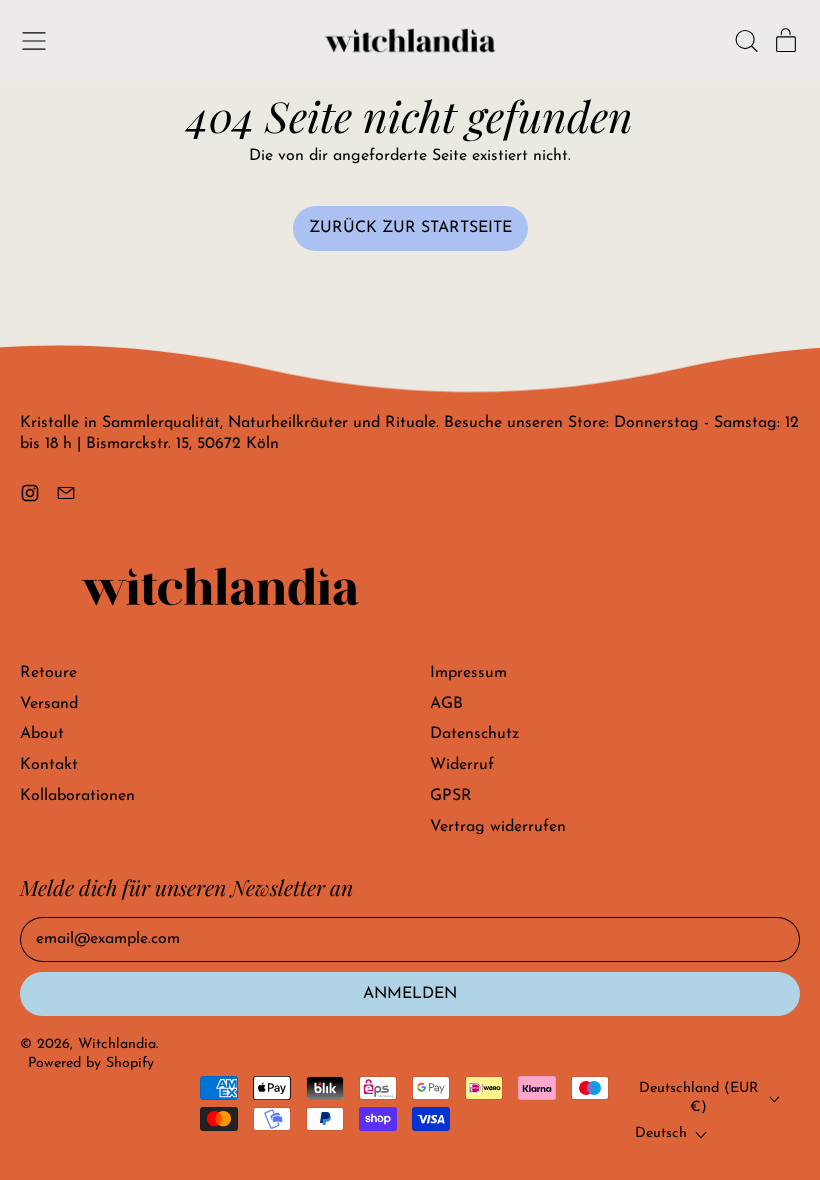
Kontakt (49, 765)
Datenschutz (474, 734)
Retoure (48, 673)
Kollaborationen (77, 796)
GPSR (451, 796)
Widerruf (462, 765)
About (42, 734)
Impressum (468, 673)
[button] (746, 41)
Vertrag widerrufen (498, 827)
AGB (446, 704)
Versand (49, 704)
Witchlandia (117, 1044)
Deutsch (661, 1133)
